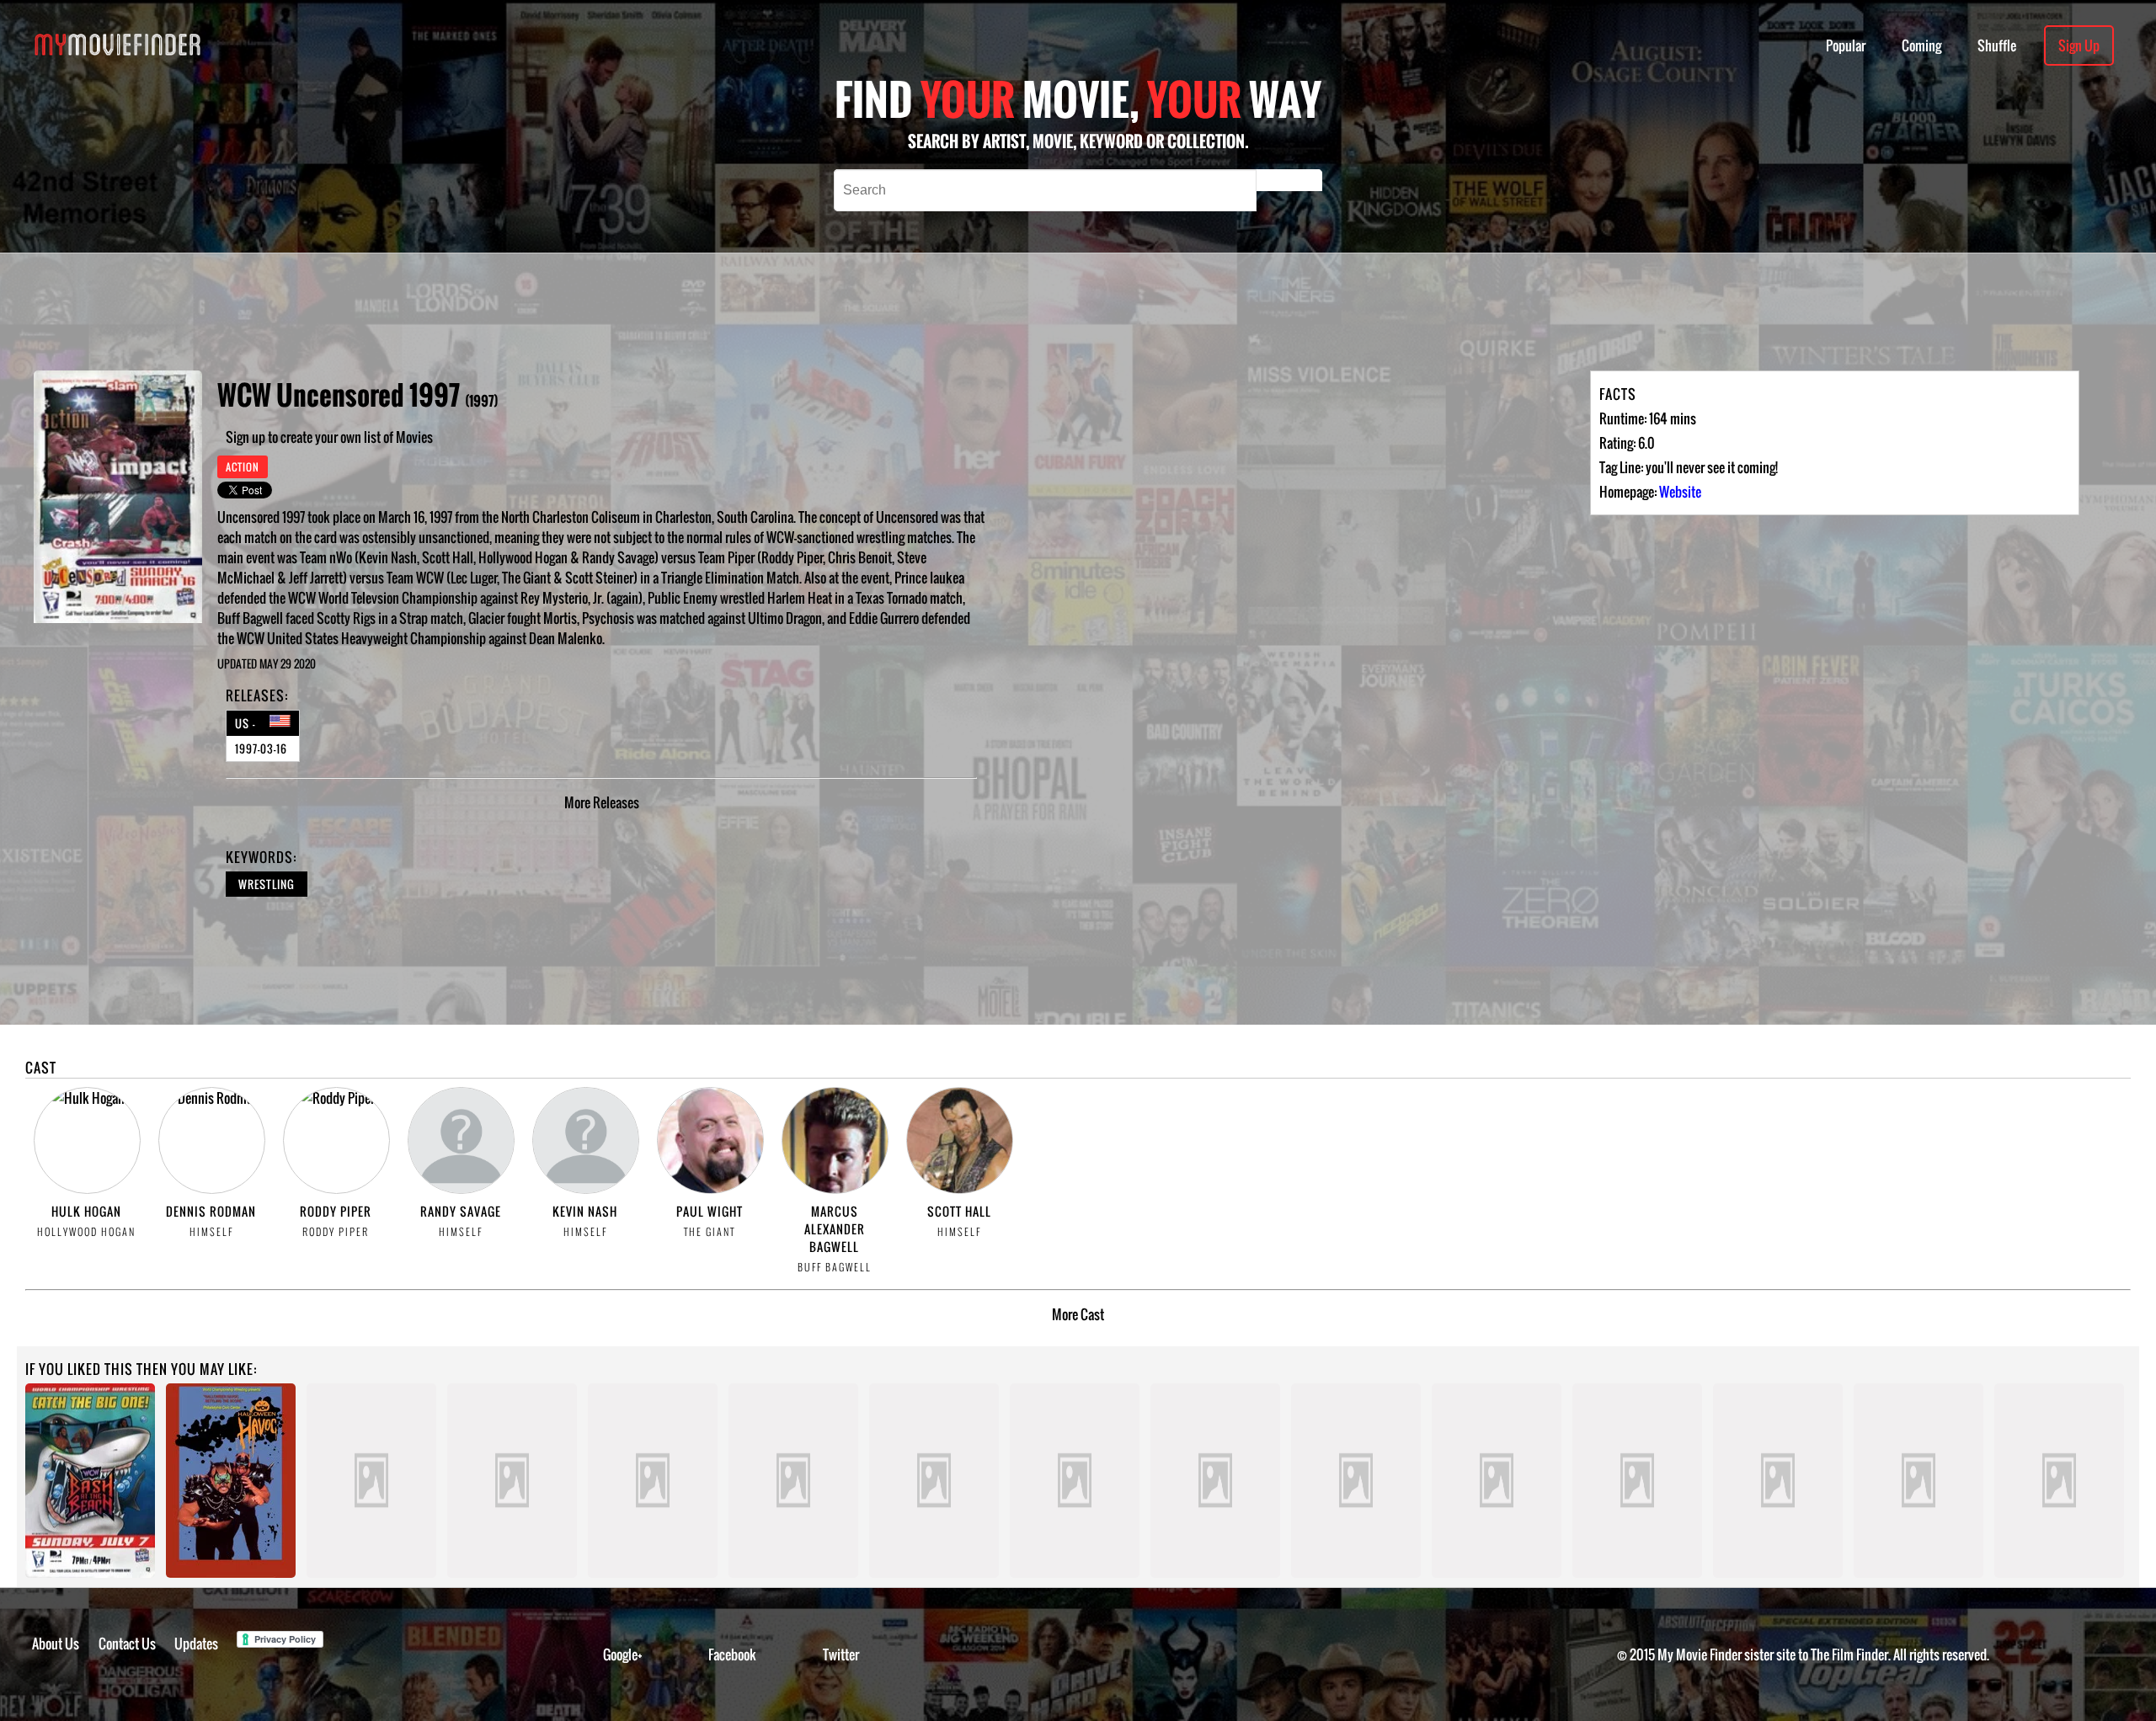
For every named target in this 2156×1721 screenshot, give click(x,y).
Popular (1846, 45)
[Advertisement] (748, 312)
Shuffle (1997, 45)
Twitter (841, 1654)
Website (1680, 492)
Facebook (732, 1654)
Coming (1921, 45)
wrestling (267, 884)
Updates (196, 1644)
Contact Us (127, 1644)
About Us (56, 1644)
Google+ (623, 1654)
